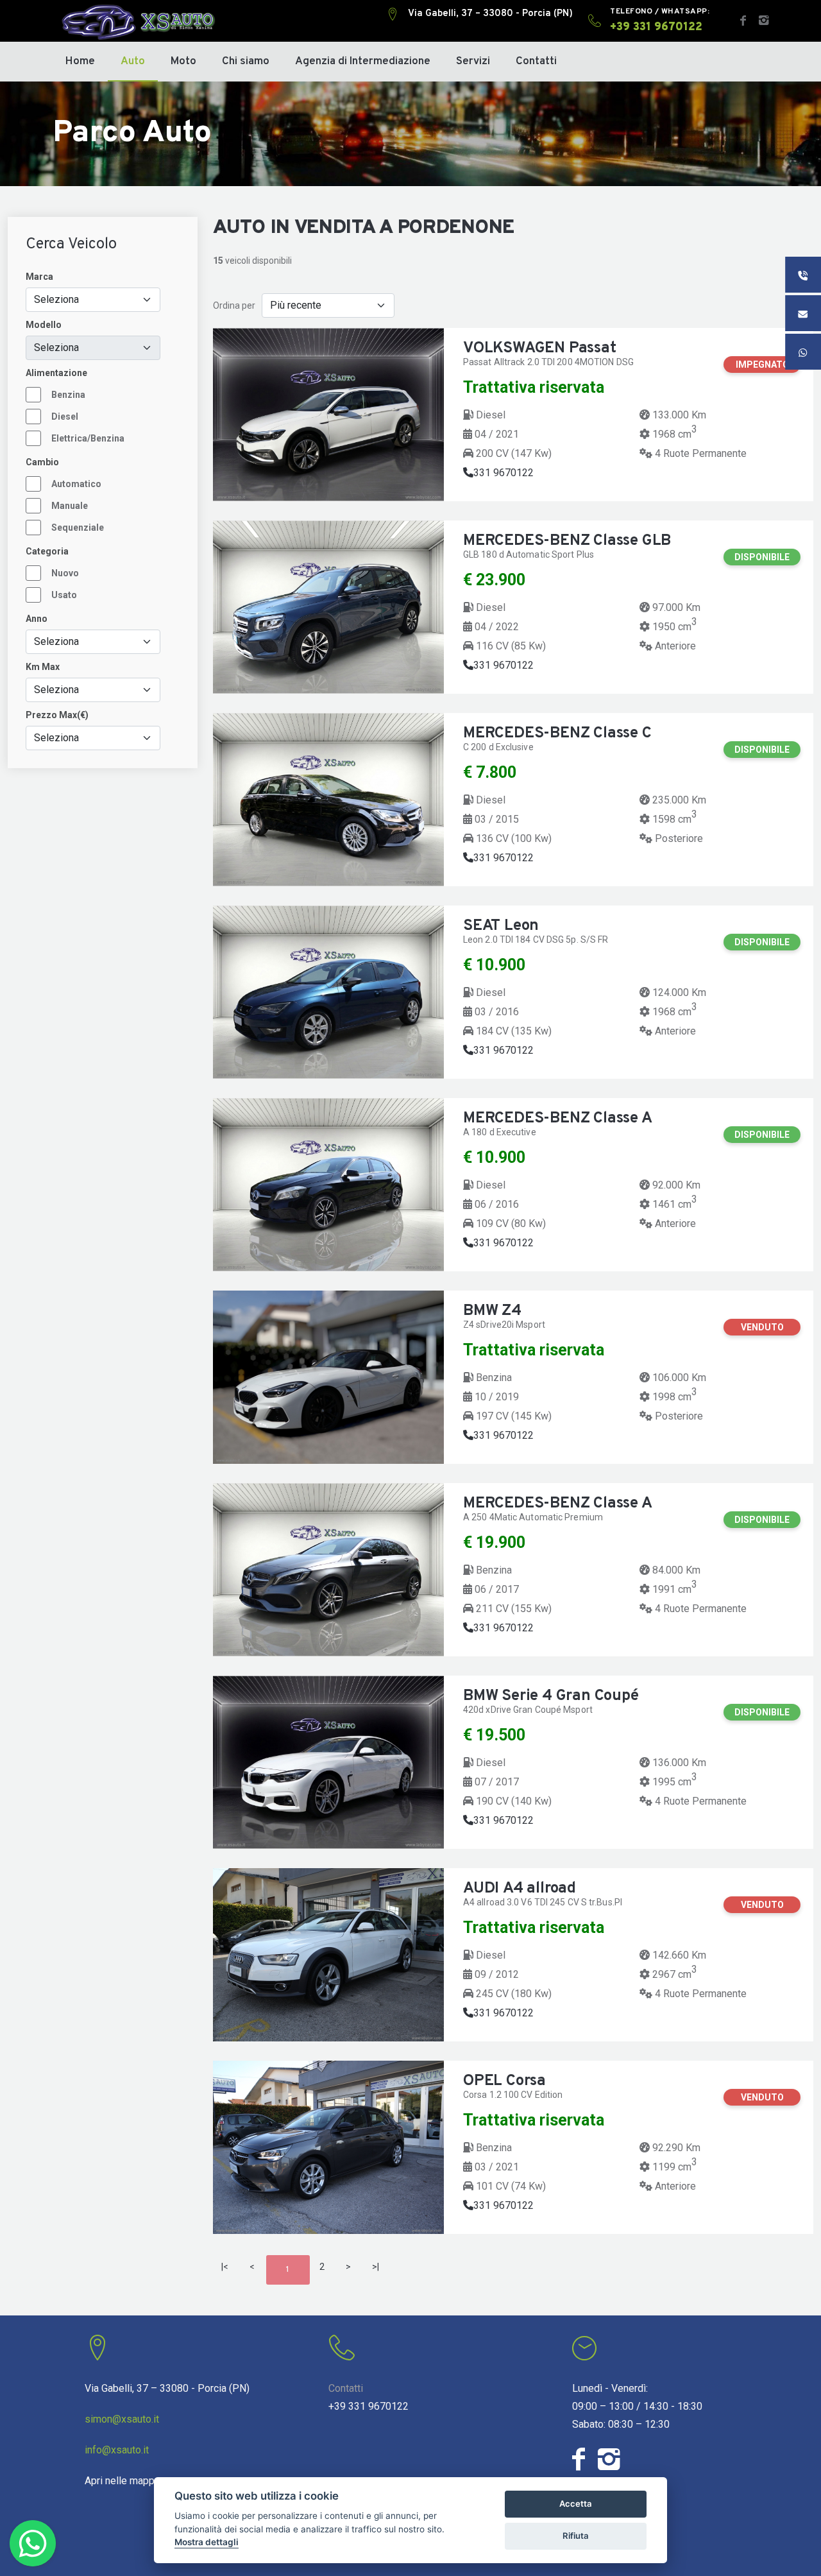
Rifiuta (576, 2536)
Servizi (473, 62)
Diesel (65, 416)
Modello (44, 325)
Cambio (42, 462)
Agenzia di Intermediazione (363, 62)
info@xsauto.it (117, 2450)
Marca (39, 277)
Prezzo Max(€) (57, 715)
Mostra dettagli (207, 2542)
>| (376, 2267)
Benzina (68, 395)
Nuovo (65, 573)
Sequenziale (78, 528)
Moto (183, 62)
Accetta (576, 2503)
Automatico (76, 484)
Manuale (70, 506)
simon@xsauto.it (122, 2419)
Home (80, 62)
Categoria (47, 551)
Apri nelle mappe (123, 2481)
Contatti (536, 62)
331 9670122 (504, 473)
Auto (133, 62)
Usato (64, 595)
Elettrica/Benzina (88, 438)
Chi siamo (246, 62)
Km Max (43, 667)
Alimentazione (56, 373)
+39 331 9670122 (368, 2406)
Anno (37, 619)
